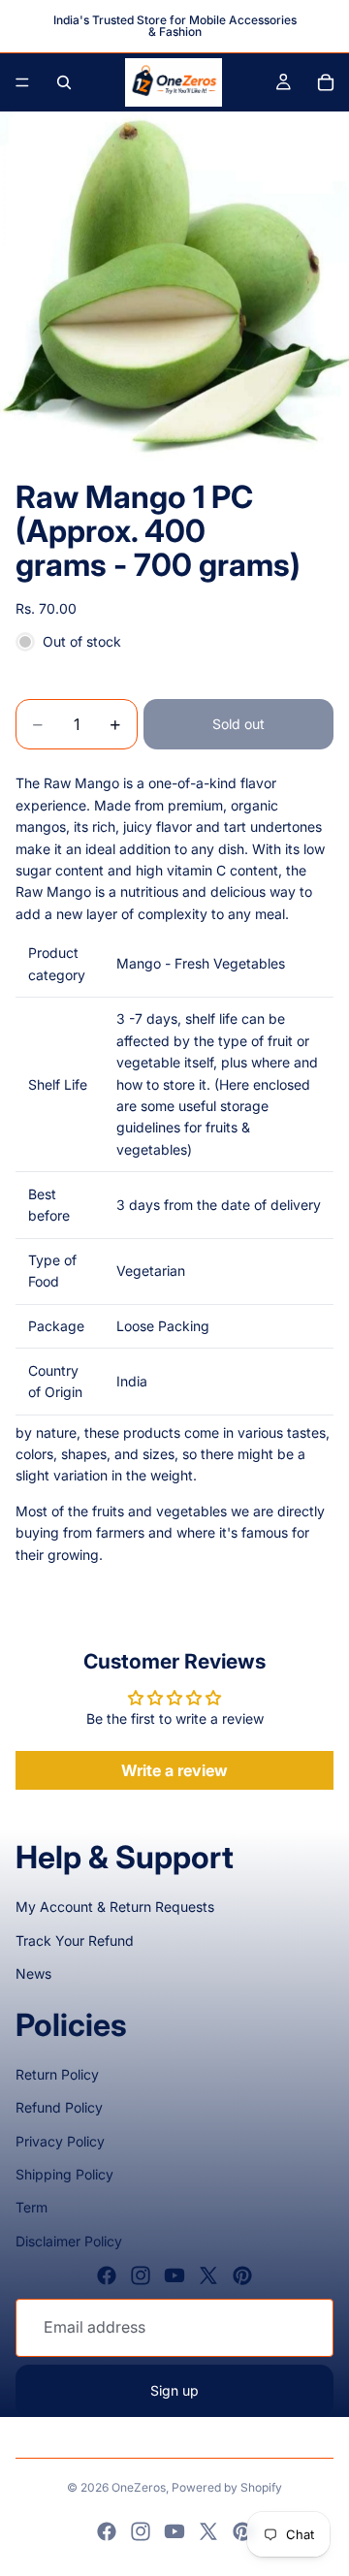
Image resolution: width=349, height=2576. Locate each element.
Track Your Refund (75, 1940)
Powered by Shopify (227, 2487)
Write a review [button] (174, 1770)
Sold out (238, 724)
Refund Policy (59, 2107)
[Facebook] (107, 2275)
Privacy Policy (60, 2141)
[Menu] (22, 82)
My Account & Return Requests (115, 1907)
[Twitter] (208, 2275)
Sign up (174, 2390)
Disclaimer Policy (69, 2241)
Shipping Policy (64, 2174)
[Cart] (326, 82)
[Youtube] (174, 2275)
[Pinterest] (242, 2275)
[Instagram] (141, 2275)
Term (32, 2207)
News (33, 1973)
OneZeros (139, 2487)
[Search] (64, 82)
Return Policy (57, 2074)
